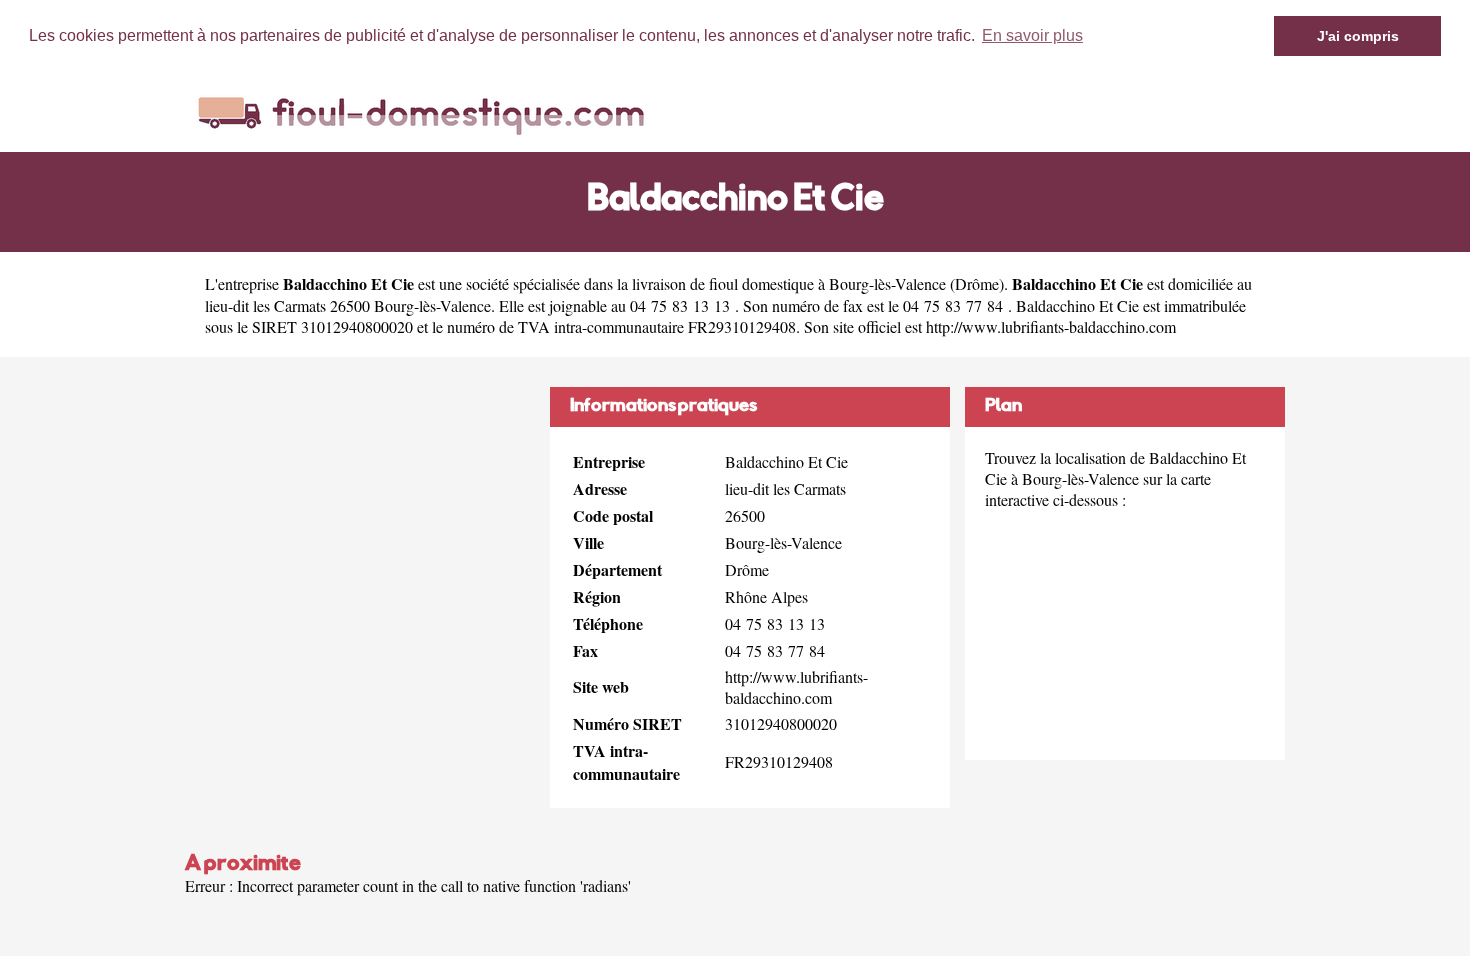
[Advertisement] (360, 527)
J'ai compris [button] (1358, 36)
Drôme (977, 283)
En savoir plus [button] (1032, 35)
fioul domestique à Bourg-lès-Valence (827, 283)
